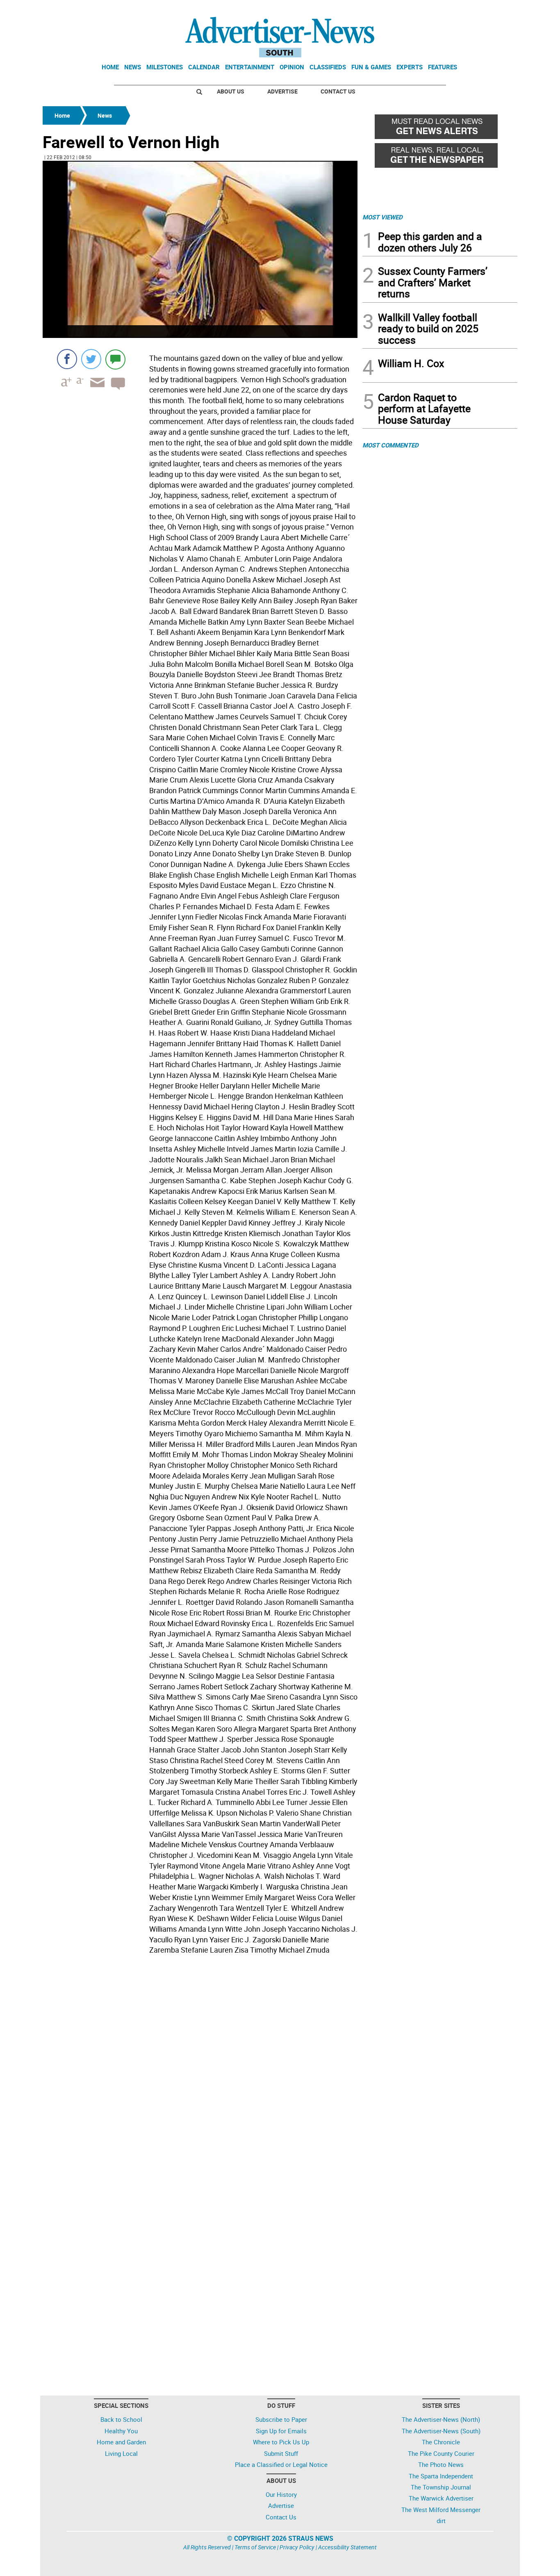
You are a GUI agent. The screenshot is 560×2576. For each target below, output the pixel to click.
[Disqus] (200, 2070)
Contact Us (338, 91)
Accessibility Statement (347, 2547)
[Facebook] (67, 359)
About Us (231, 91)
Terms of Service (255, 2547)
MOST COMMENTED (390, 445)
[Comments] (115, 359)
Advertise (282, 91)
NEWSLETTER (451, 9)
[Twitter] (91, 359)
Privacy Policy (297, 2547)
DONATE (497, 9)
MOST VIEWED (382, 217)
